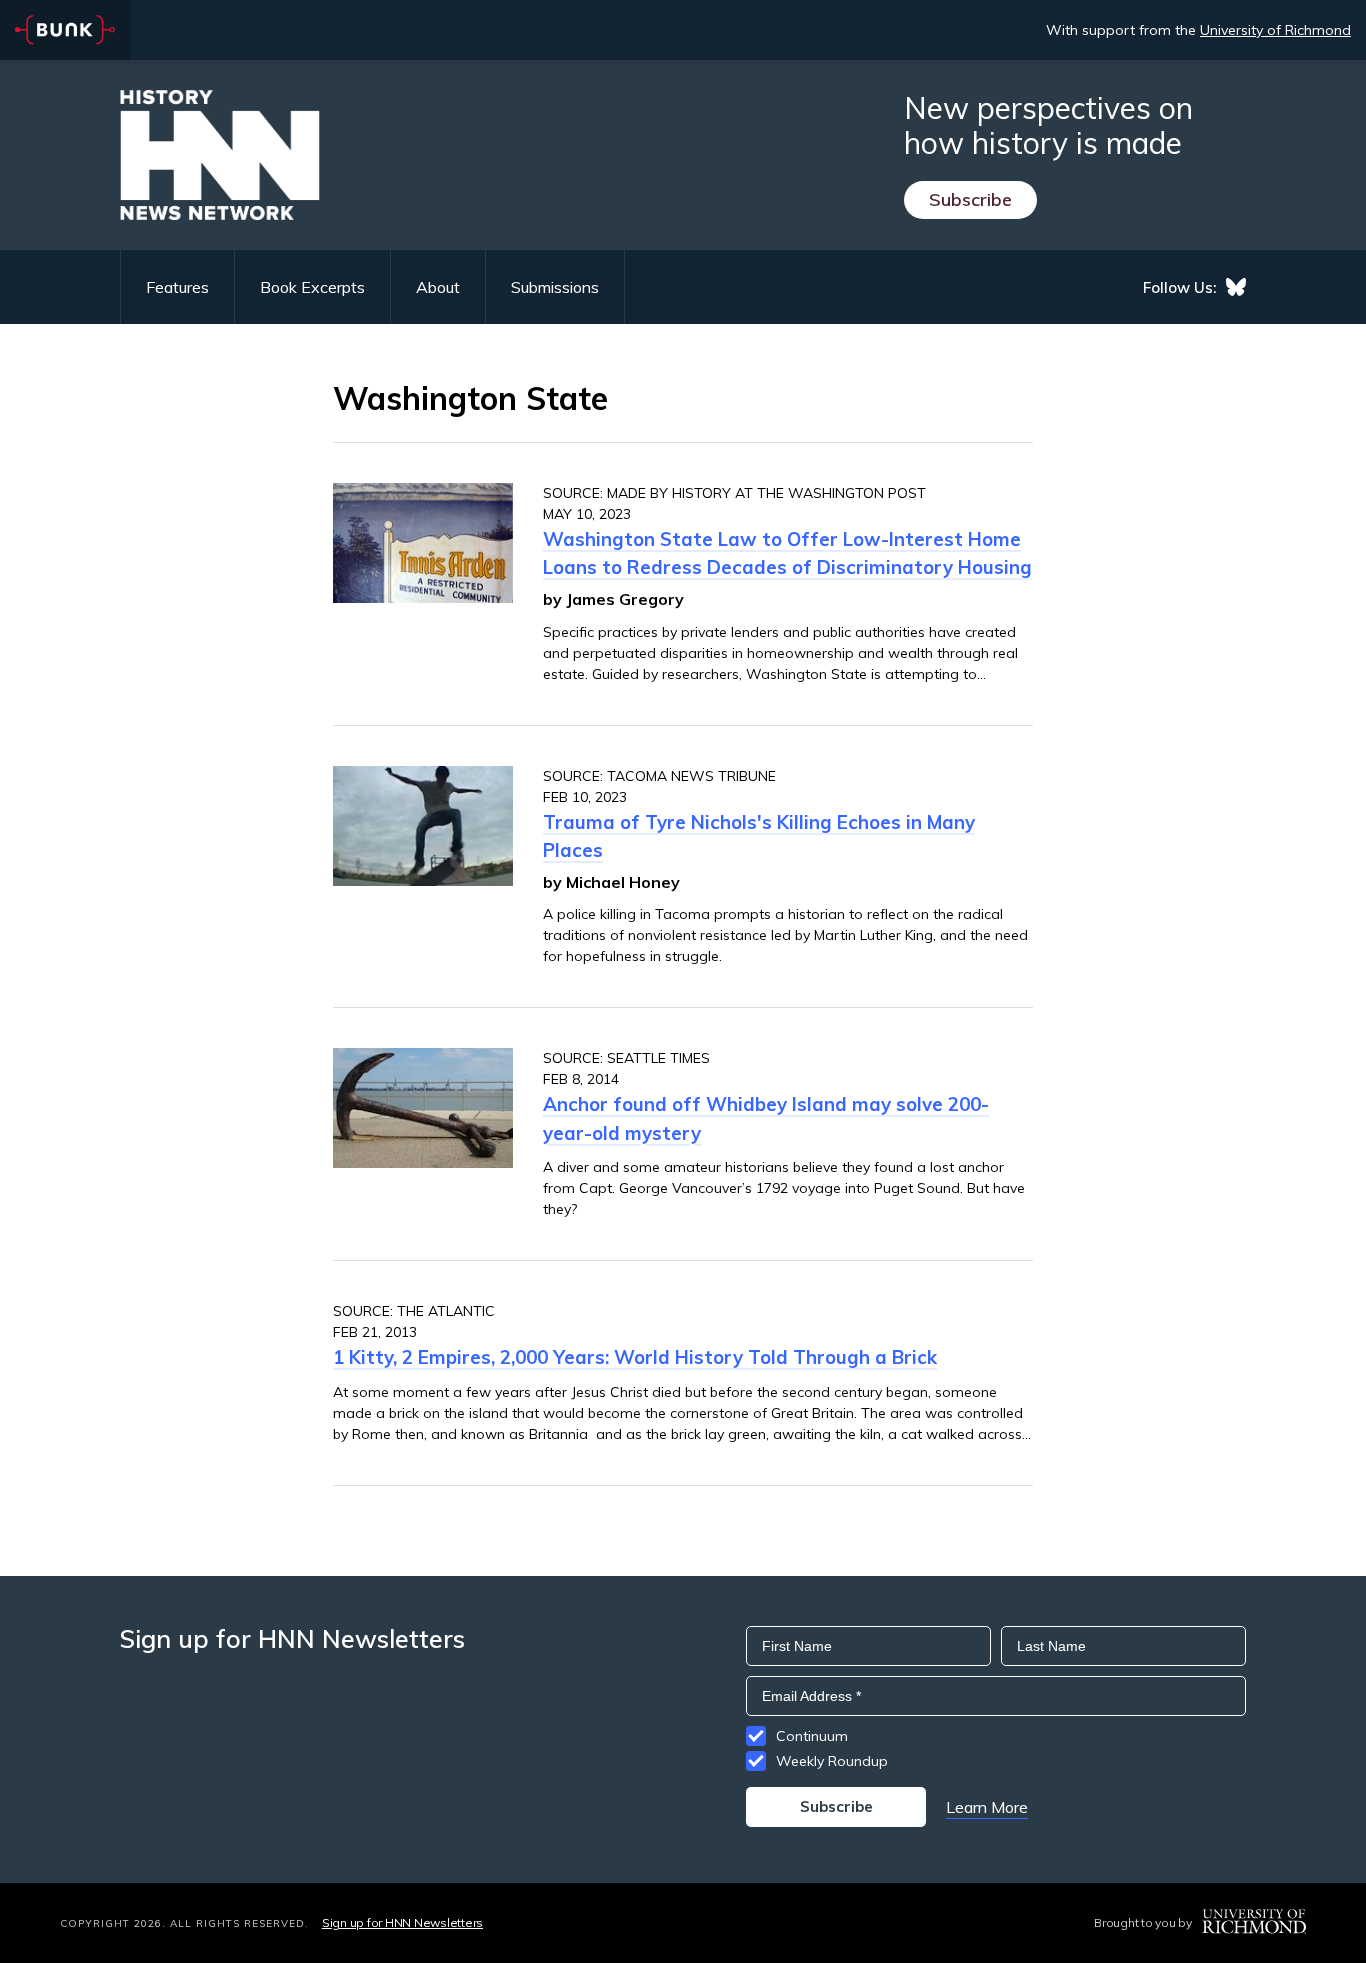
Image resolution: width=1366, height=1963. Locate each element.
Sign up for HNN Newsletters (402, 1922)
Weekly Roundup (832, 1761)
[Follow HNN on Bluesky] (1236, 287)
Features (177, 287)
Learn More (987, 1807)
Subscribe (970, 199)
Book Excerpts (312, 287)
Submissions (555, 287)
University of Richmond (1275, 30)
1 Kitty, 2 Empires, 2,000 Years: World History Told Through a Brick (635, 1357)
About (438, 287)
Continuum (812, 1736)
